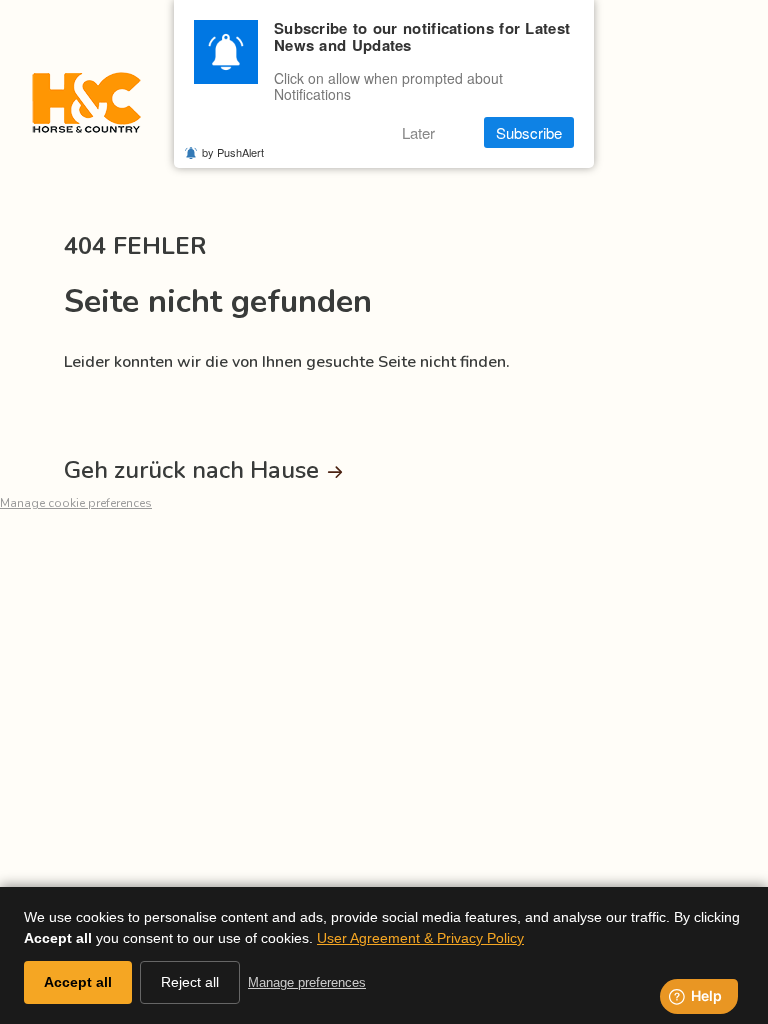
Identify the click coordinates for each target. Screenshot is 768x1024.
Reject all (190, 982)
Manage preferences (307, 982)
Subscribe (529, 132)
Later (418, 132)
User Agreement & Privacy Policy (420, 938)
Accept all (78, 982)
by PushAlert (233, 152)
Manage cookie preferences (76, 503)
